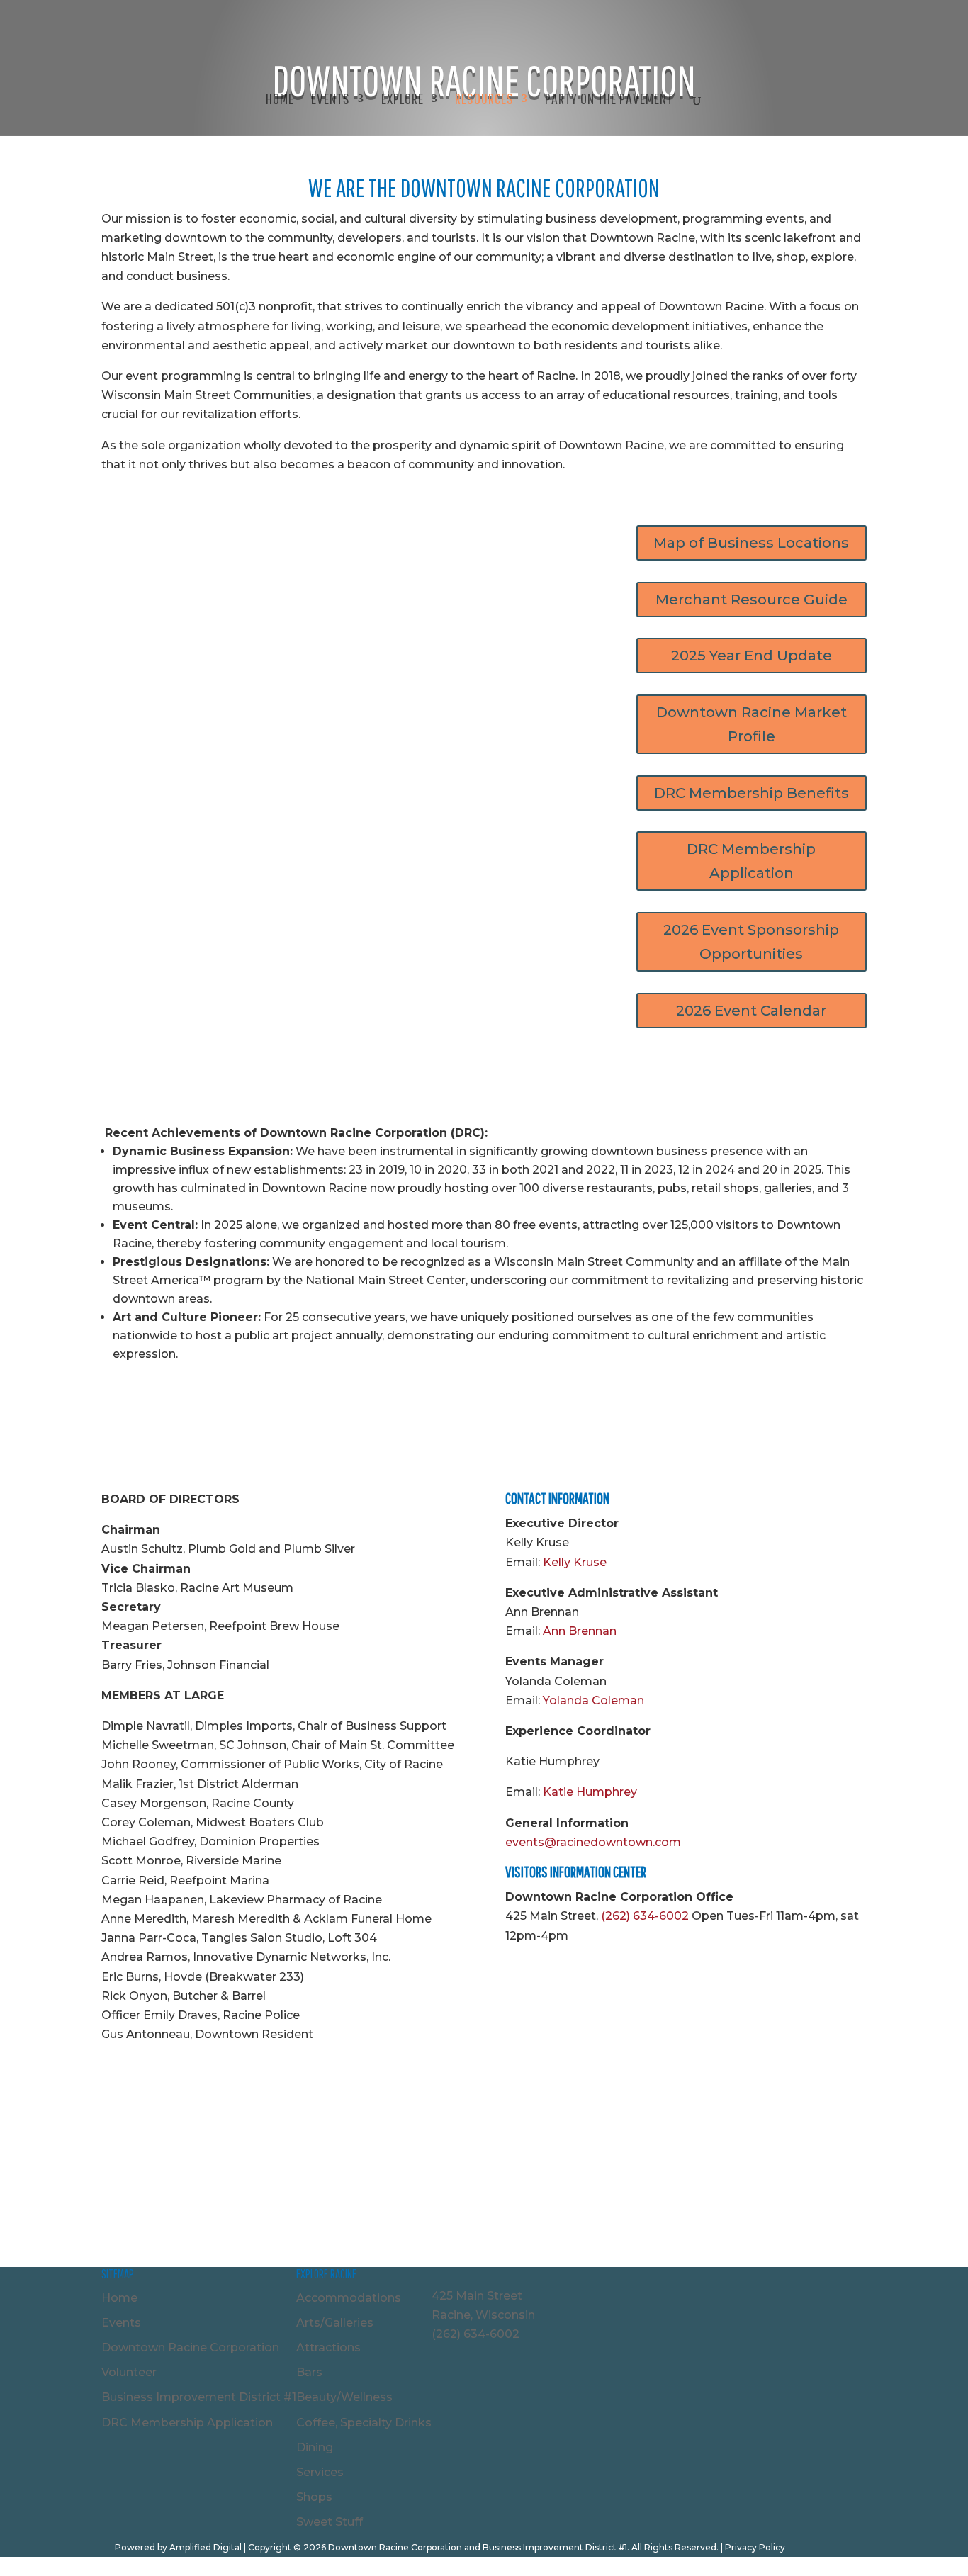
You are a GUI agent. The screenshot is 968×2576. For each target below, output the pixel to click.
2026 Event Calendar (751, 1011)
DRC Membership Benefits (752, 793)
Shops (314, 2497)
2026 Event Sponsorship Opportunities (751, 942)
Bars (309, 2372)
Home (280, 100)
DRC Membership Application (751, 861)
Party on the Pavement (609, 100)
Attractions (328, 2347)
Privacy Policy (755, 2547)
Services (320, 2472)
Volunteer (129, 2372)
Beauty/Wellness (344, 2397)
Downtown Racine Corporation (190, 2347)
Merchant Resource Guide (752, 600)
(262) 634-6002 (645, 1916)
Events (121, 2323)
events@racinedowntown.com (593, 1842)
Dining (315, 2447)
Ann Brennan (580, 1631)
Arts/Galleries (335, 2323)
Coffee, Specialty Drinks (364, 2423)
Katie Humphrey (590, 1792)
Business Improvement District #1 (199, 2397)
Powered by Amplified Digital (178, 2547)
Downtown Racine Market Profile (752, 724)
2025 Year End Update (752, 656)
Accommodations (349, 2298)
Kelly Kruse (575, 1562)
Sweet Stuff (330, 2522)
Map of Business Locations (751, 543)
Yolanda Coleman (593, 1700)
